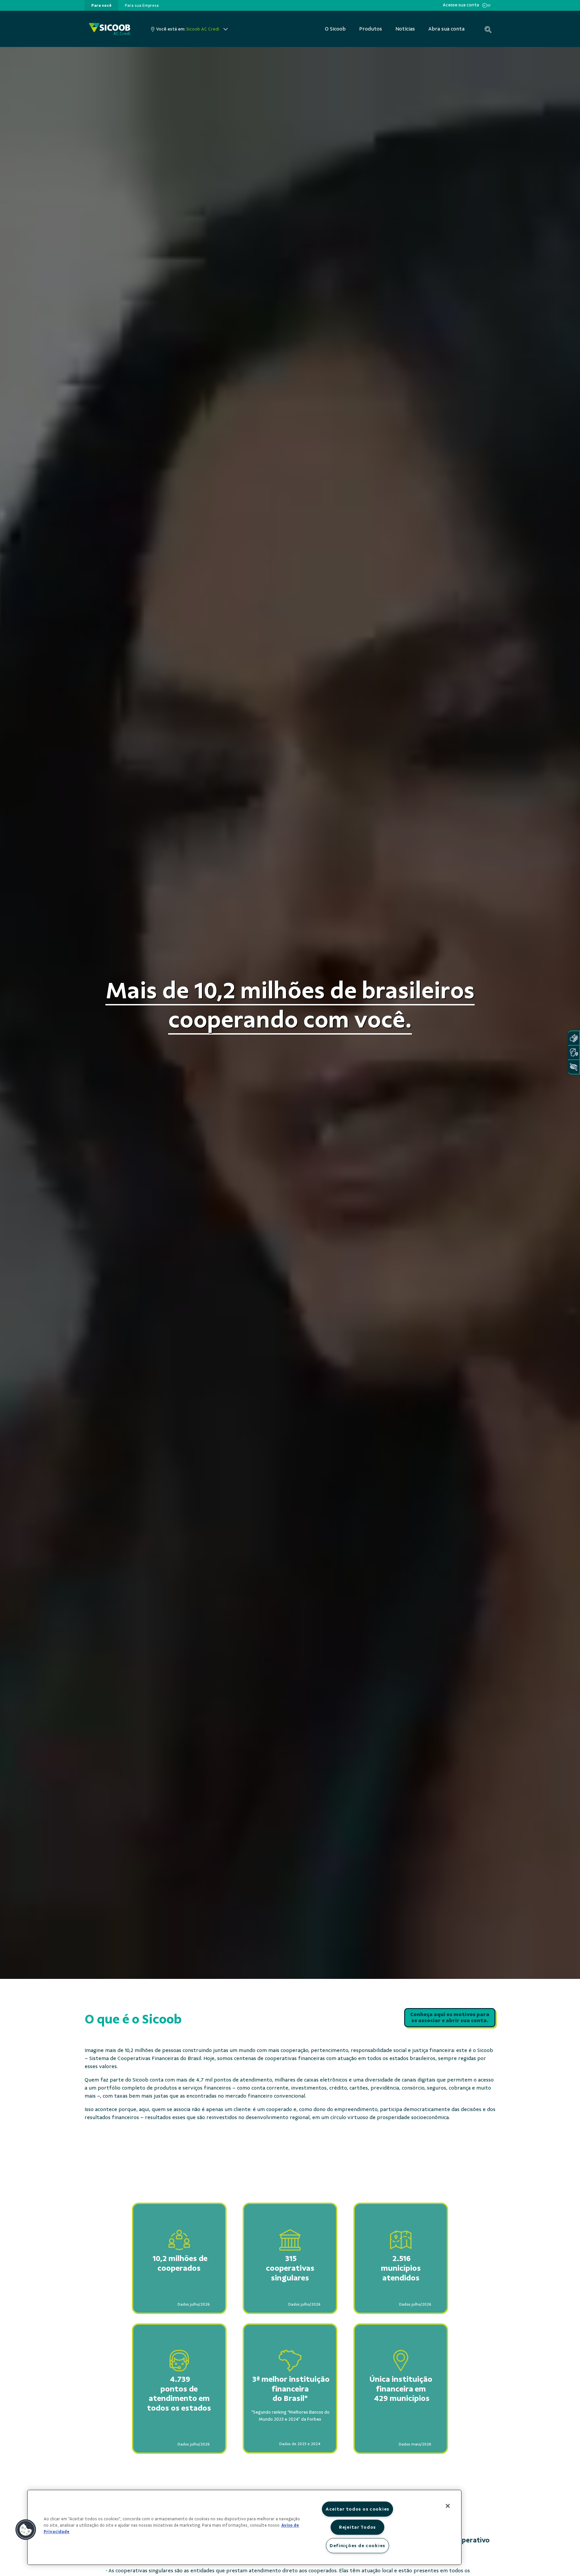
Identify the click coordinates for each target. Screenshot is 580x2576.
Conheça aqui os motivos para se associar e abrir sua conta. (450, 2018)
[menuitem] (101, 5)
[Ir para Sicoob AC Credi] (110, 29)
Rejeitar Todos (357, 2527)
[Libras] (574, 1038)
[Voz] (574, 1053)
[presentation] (101, 5)
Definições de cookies (357, 2545)
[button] (26, 2530)
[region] (244, 2527)
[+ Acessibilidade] (574, 1067)
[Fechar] (448, 2506)
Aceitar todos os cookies (357, 2509)
